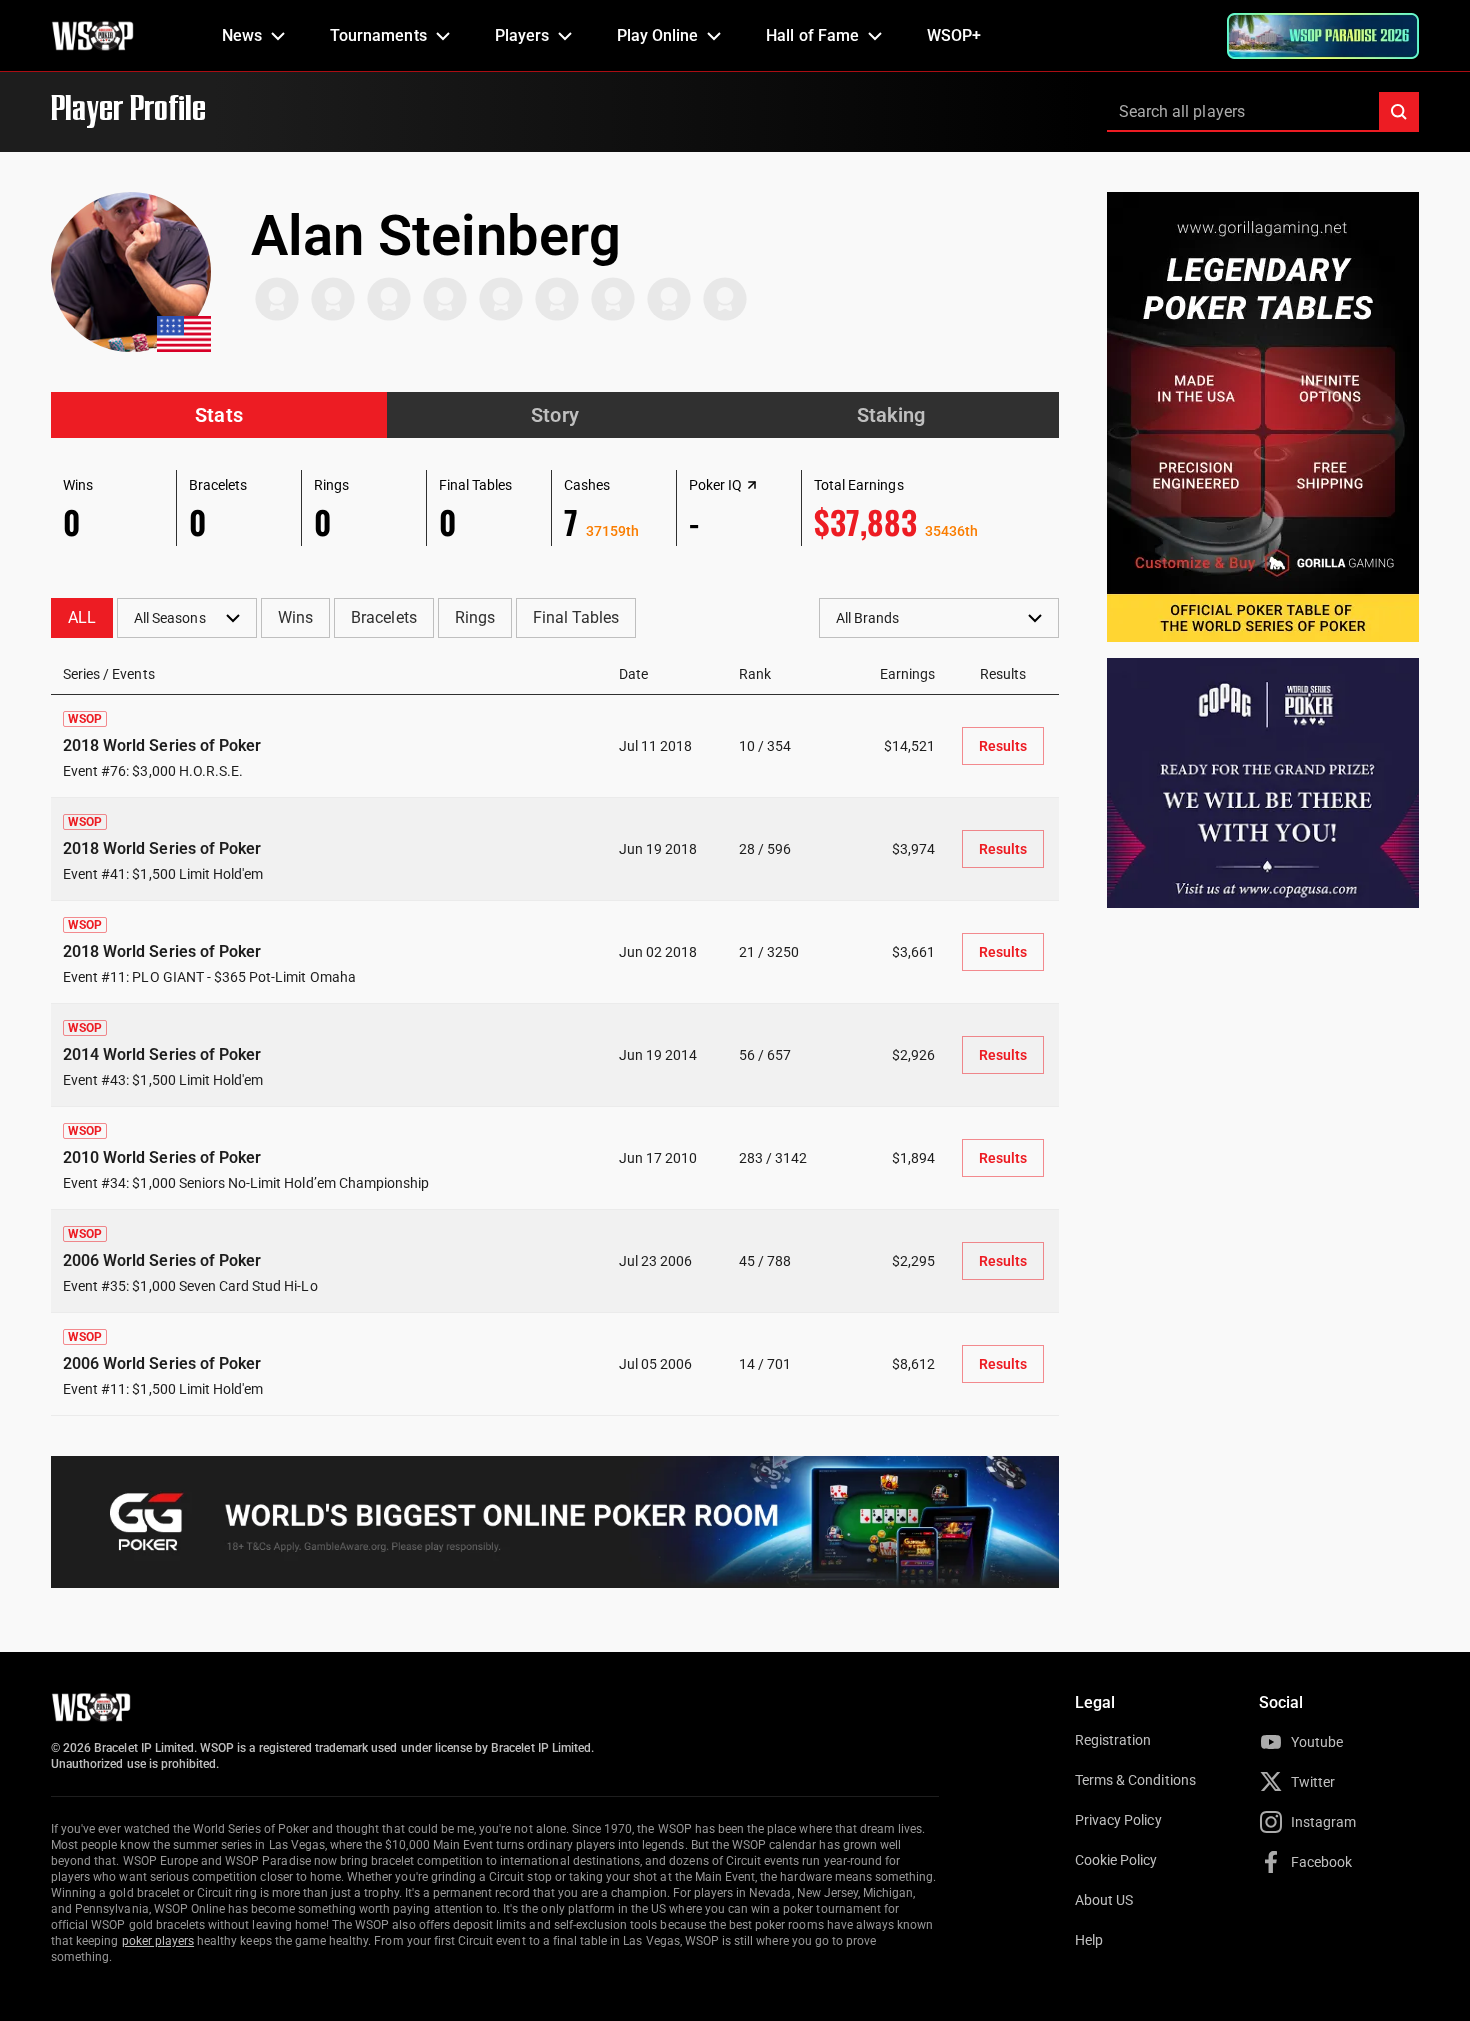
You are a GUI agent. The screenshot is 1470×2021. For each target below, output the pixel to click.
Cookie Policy (1116, 1860)
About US (1104, 1900)
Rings (475, 617)
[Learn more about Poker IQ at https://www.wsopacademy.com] (752, 485)
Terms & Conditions (1135, 1780)
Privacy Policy (1118, 1820)
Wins (295, 617)
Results (1003, 746)
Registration (1113, 1740)
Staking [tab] (891, 415)
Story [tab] (554, 415)
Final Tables (576, 617)
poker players (158, 1941)
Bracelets (383, 617)
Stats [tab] (218, 415)
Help (1089, 1940)
